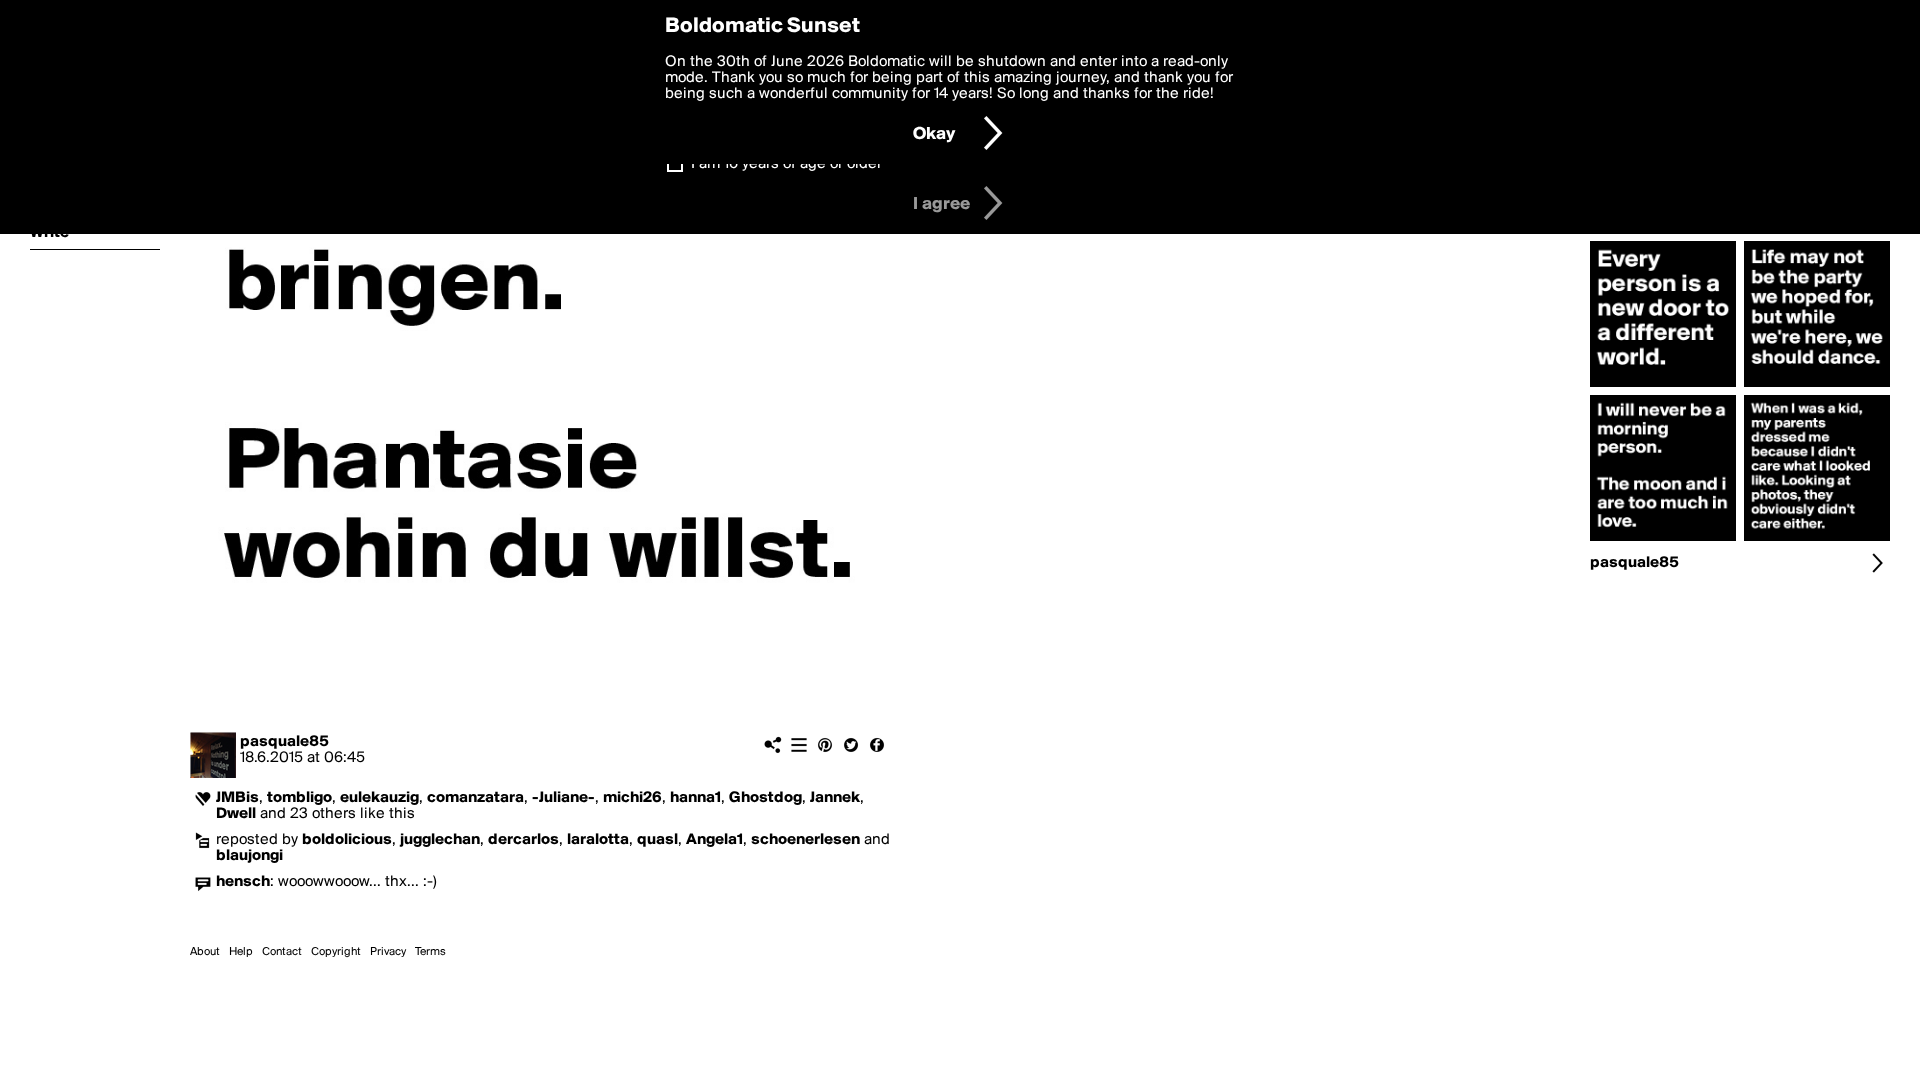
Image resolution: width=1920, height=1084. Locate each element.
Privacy (388, 952)
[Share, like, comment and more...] (1663, 387)
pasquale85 (284, 742)
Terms (430, 952)
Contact (282, 952)
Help (241, 952)
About (205, 952)
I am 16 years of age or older (786, 164)
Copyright (336, 952)
